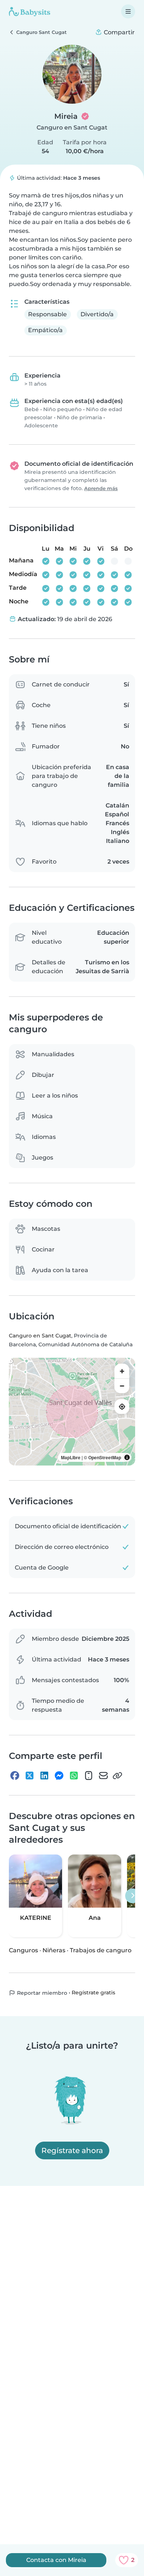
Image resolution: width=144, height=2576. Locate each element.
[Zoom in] (122, 1371)
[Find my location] (122, 1406)
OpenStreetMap (105, 1457)
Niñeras (54, 1950)
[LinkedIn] (44, 1776)
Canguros (23, 1950)
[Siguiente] (133, 1896)
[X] (30, 1776)
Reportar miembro (41, 1993)
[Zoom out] (122, 1386)
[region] (72, 1412)
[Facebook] (15, 1776)
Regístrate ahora (72, 2150)
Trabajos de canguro (101, 1950)
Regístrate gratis (93, 1993)
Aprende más (101, 488)
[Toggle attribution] (127, 1457)
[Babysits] (30, 11)
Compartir (119, 32)
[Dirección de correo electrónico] (103, 1776)
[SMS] (89, 1776)
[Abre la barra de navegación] (128, 11)
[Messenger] (59, 1776)
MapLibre (71, 1457)
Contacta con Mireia (56, 2560)
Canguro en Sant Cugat (72, 128)
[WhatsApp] (74, 1776)
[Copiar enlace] (117, 1776)
